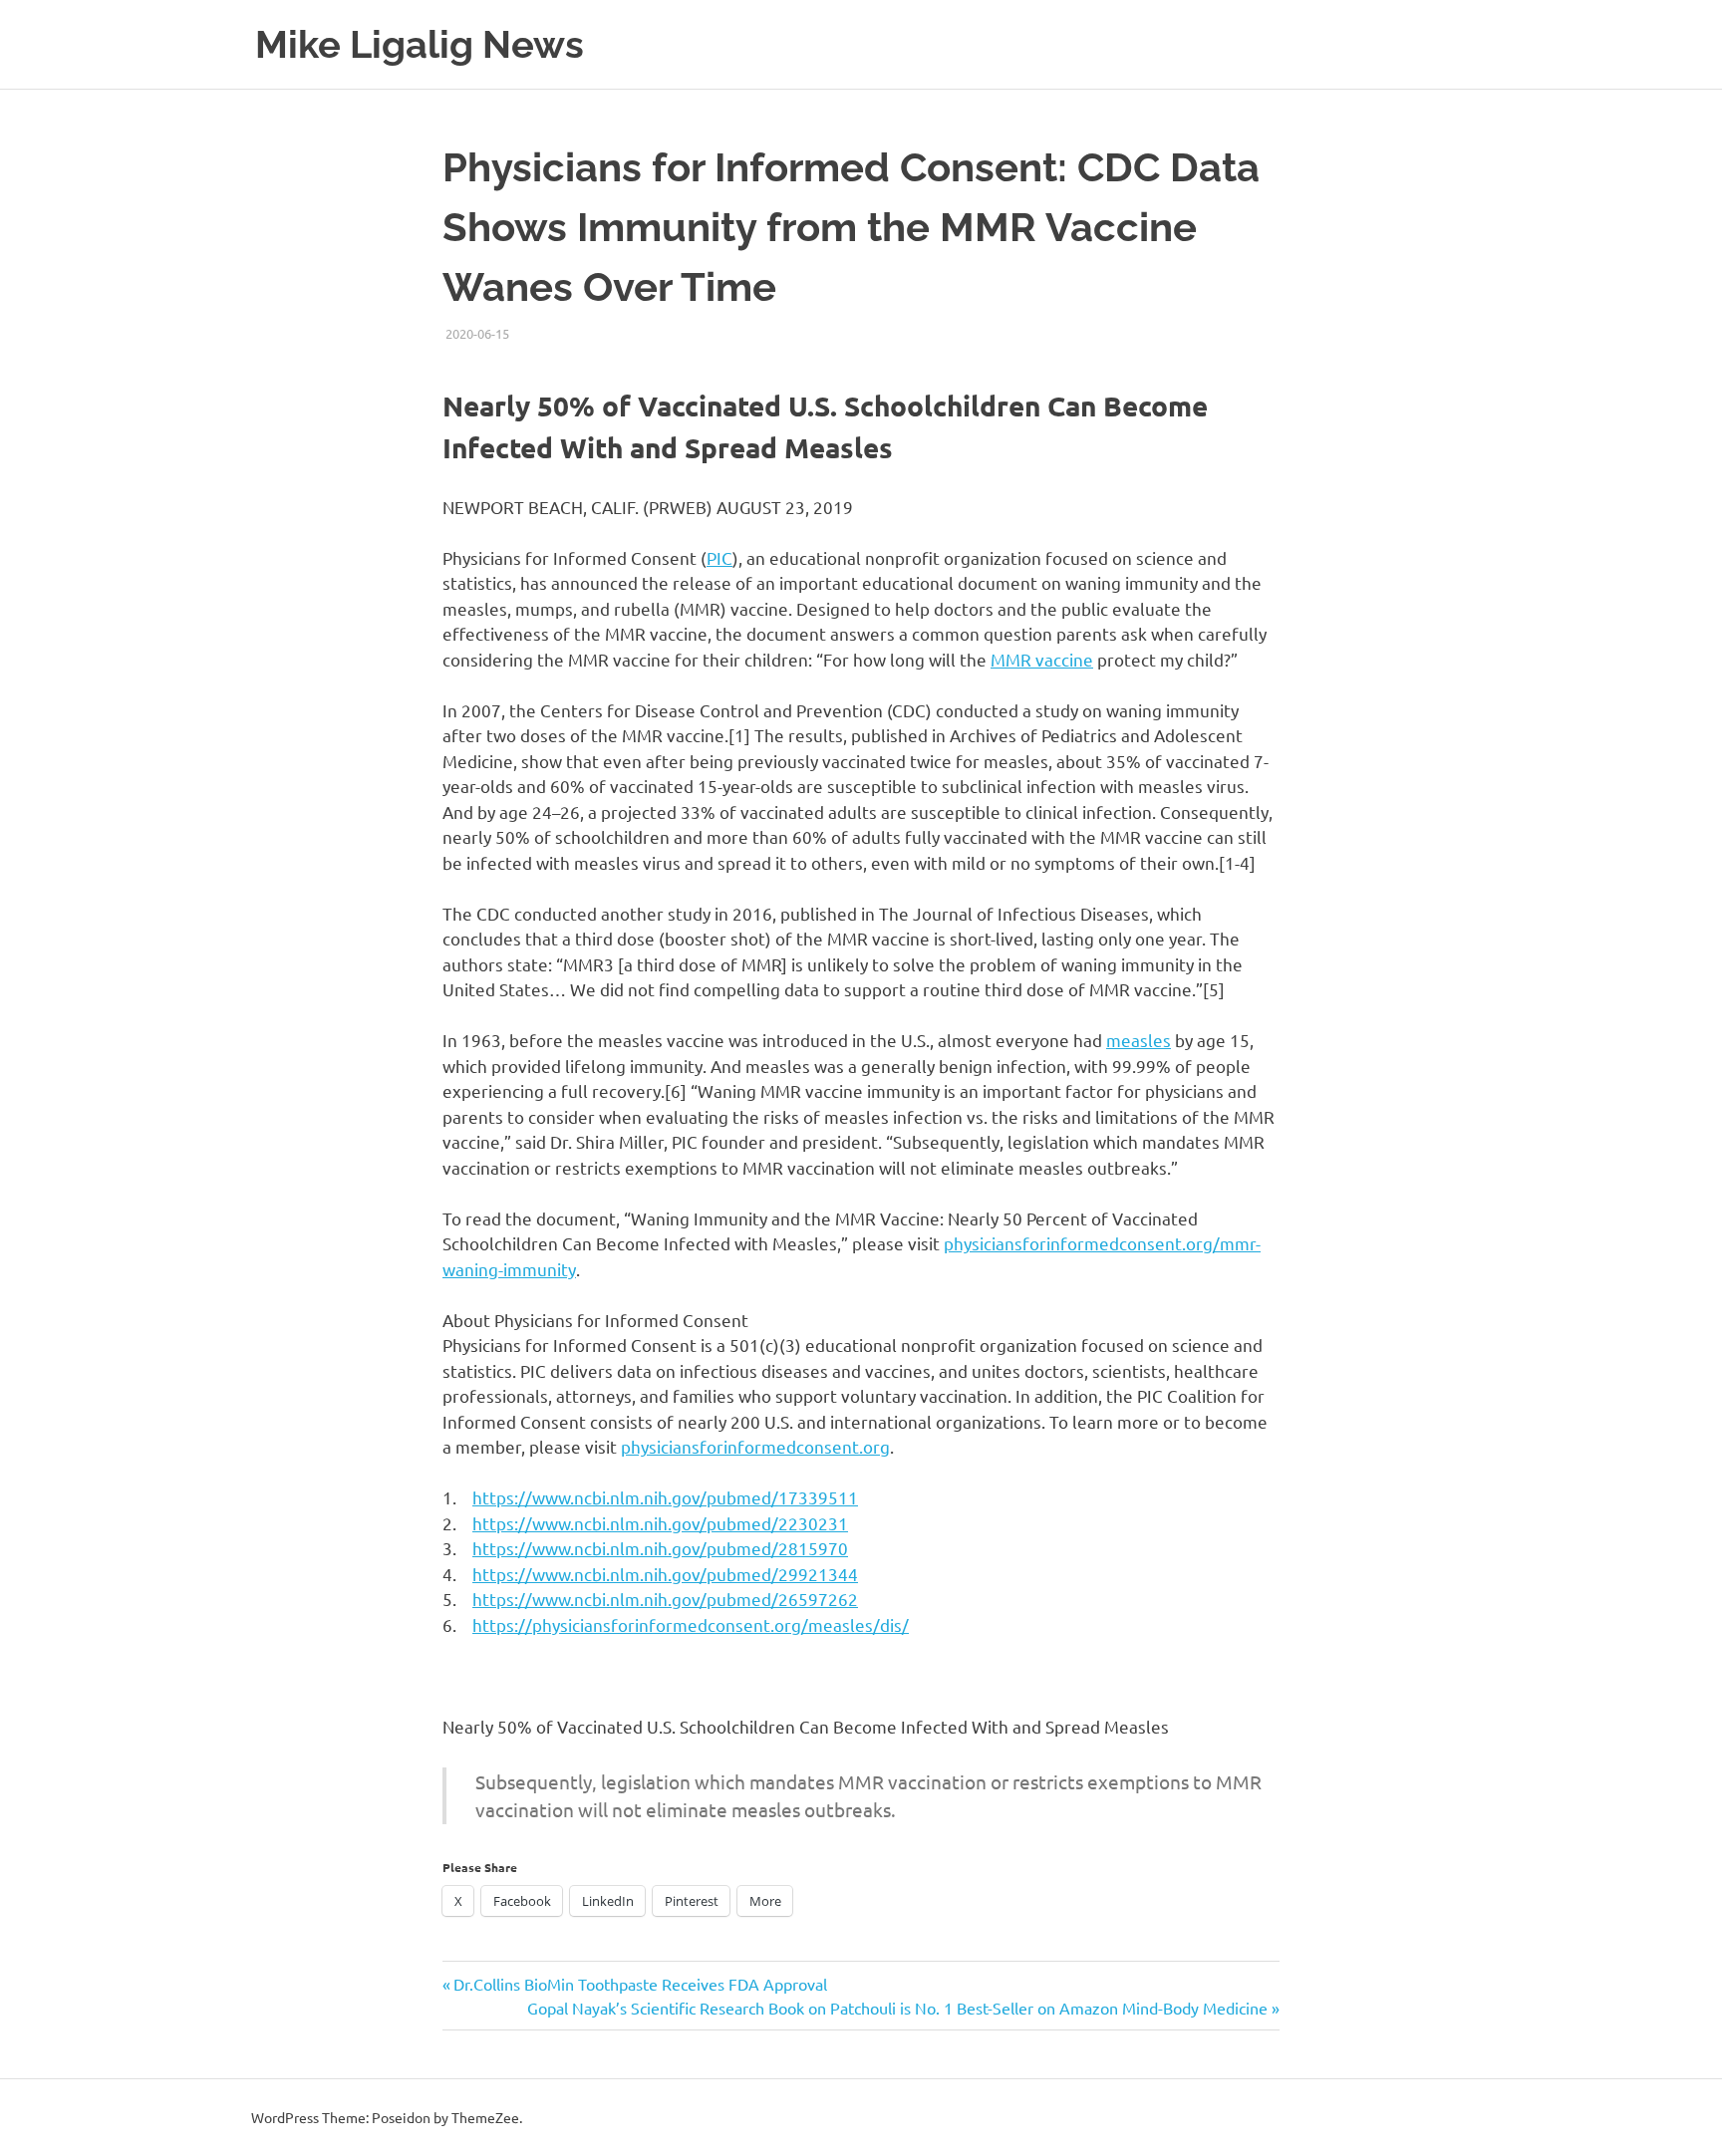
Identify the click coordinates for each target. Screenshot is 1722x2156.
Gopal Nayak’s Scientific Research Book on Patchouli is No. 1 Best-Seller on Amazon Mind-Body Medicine (897, 2008)
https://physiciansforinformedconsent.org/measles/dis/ (691, 1624)
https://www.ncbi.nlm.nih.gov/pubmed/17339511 (665, 1497)
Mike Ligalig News (420, 44)
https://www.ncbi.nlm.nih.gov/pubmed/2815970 (660, 1548)
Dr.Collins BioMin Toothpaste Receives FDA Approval (640, 1984)
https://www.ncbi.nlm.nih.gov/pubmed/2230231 (660, 1523)
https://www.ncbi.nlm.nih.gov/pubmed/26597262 (665, 1599)
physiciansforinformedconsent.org (755, 1446)
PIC (719, 557)
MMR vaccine (1042, 659)
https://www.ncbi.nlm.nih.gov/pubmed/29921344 (665, 1574)
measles (1139, 1040)
